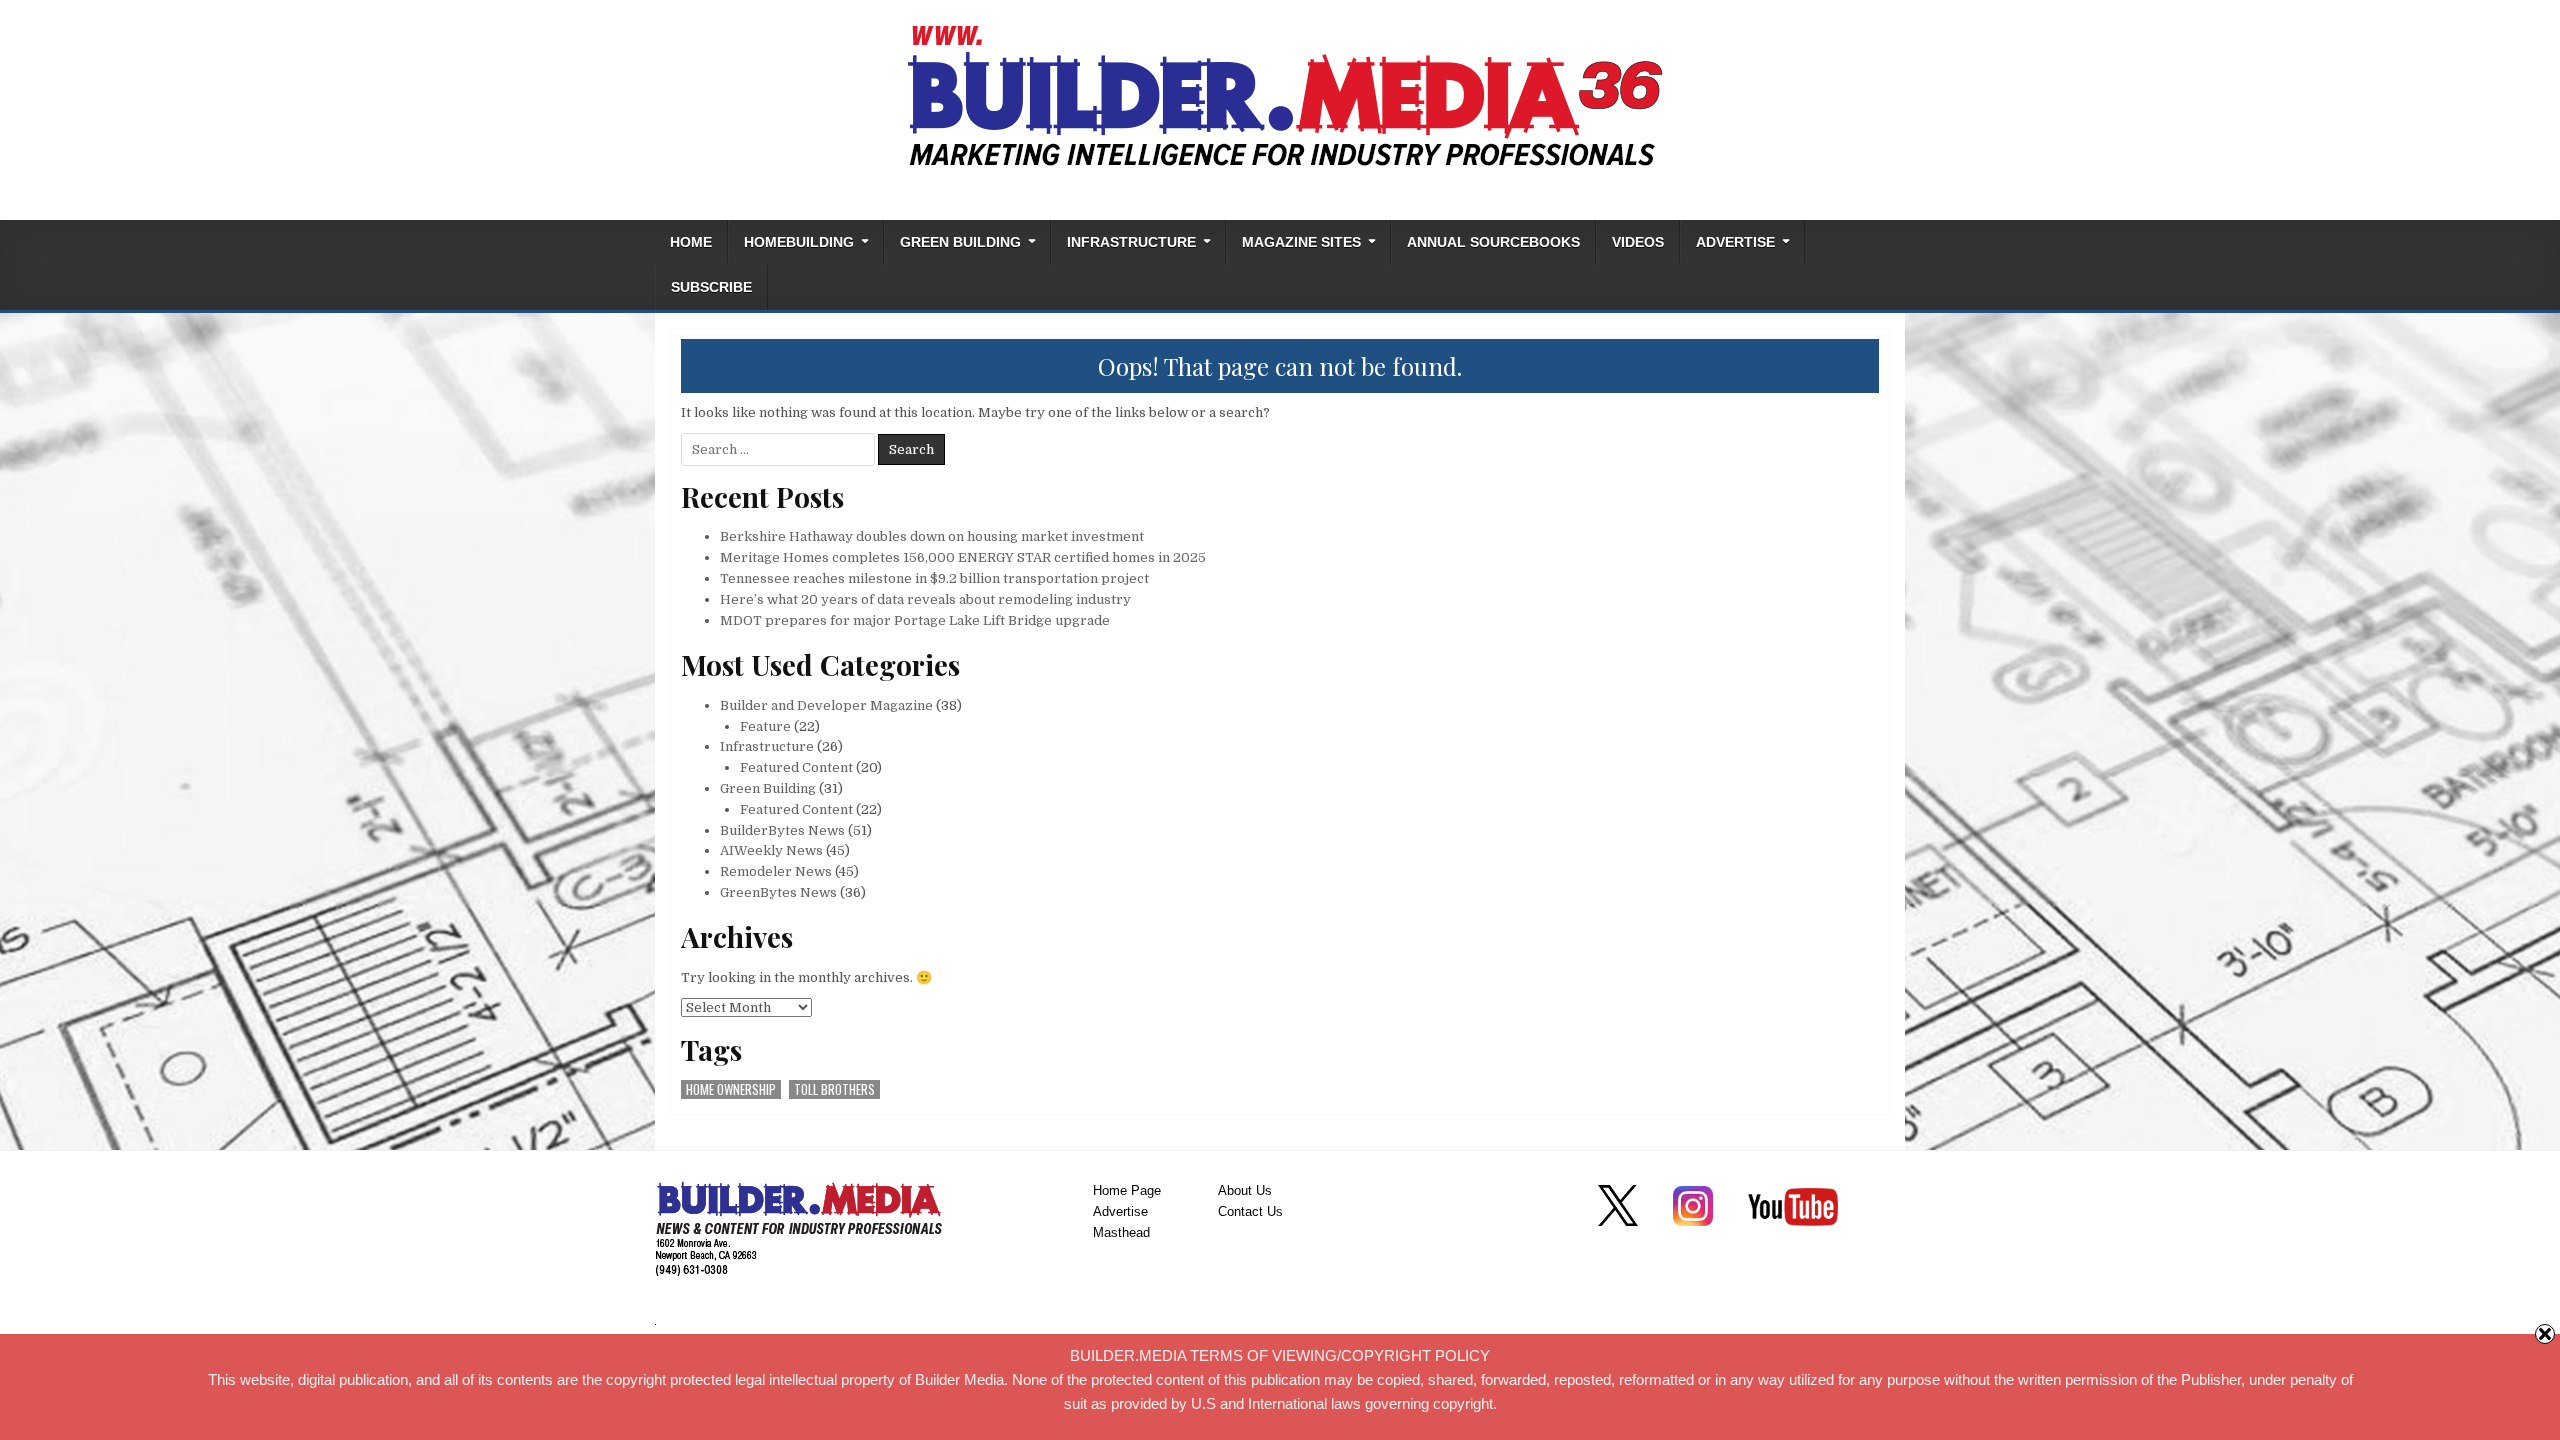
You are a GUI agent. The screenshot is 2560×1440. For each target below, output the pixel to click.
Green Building (960, 242)
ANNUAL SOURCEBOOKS (1493, 242)
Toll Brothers (834, 1089)
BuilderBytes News (782, 830)
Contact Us (1250, 1211)
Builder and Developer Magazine (826, 705)
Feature (765, 726)
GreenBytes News (778, 892)
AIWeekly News (771, 850)
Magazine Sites (1301, 242)
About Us (1245, 1190)
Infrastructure (1131, 242)
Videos (1638, 242)
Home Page (1127, 1190)
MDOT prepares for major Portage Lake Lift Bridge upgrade (915, 620)
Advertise (1735, 242)
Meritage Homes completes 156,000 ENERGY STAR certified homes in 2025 (963, 557)
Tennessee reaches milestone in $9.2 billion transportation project (934, 578)
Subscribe (711, 287)
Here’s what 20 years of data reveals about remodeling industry (925, 599)
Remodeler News (776, 871)
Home (691, 242)
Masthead (1121, 1232)
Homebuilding (799, 242)
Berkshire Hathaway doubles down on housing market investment (932, 536)
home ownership (731, 1089)
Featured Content (796, 767)
